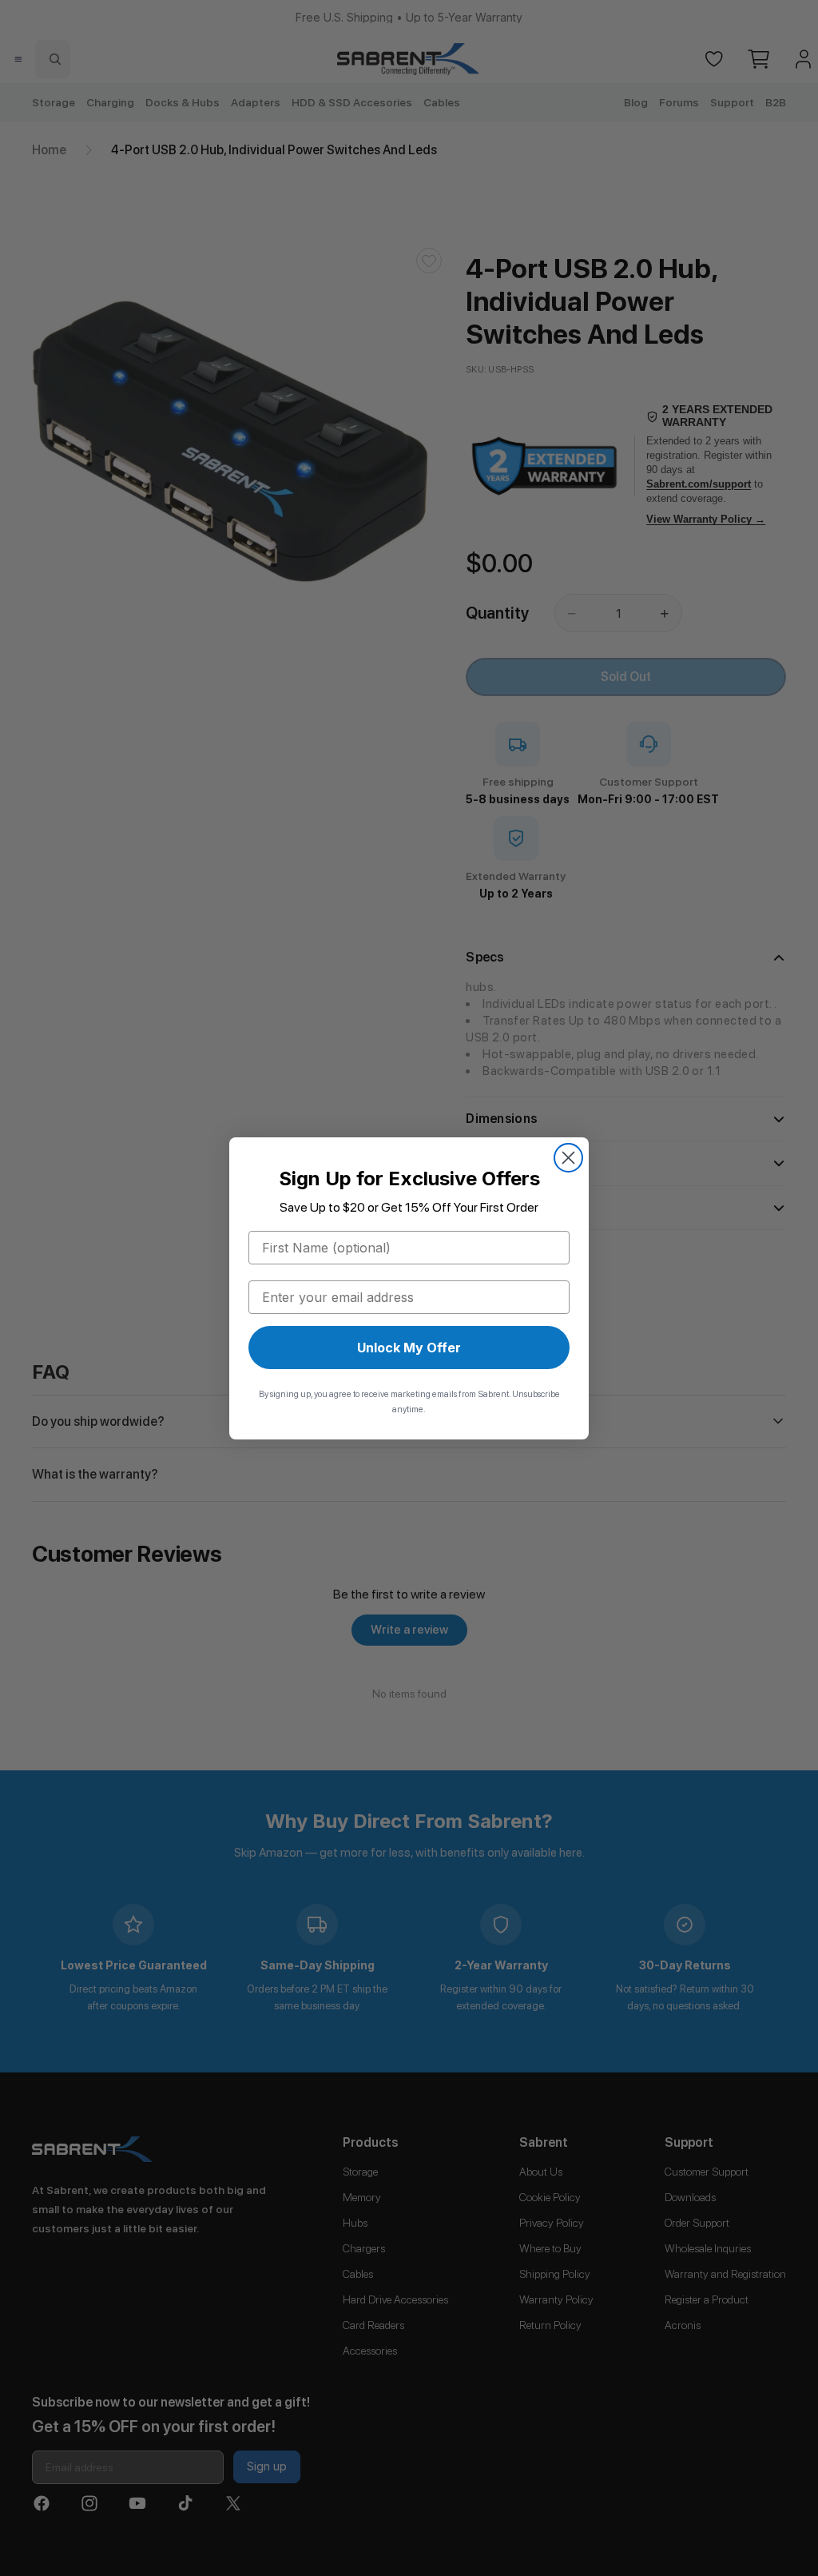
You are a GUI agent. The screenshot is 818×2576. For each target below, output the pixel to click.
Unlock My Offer (409, 1348)
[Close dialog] (568, 1158)
